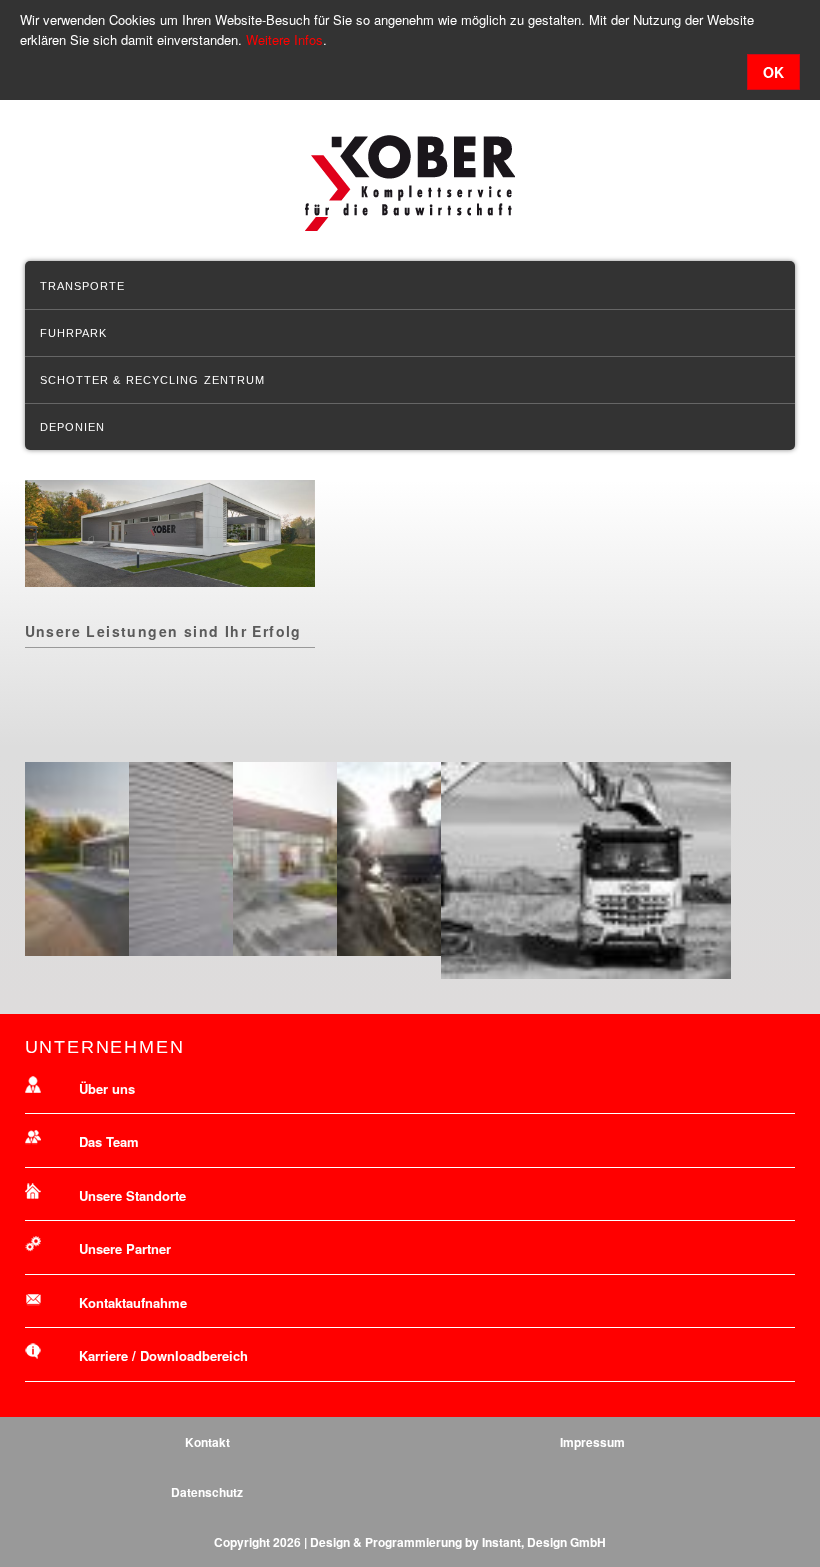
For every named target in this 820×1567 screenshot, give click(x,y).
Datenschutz (207, 1492)
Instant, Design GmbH (544, 1542)
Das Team (109, 1141)
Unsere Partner (125, 1248)
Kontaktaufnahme (133, 1302)
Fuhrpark (74, 333)
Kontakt (207, 1442)
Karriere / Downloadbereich (163, 1355)
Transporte (83, 286)
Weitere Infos (284, 39)
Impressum (592, 1442)
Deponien (73, 427)
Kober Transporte (410, 183)
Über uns (107, 1088)
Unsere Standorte (132, 1195)
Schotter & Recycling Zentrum (153, 380)
